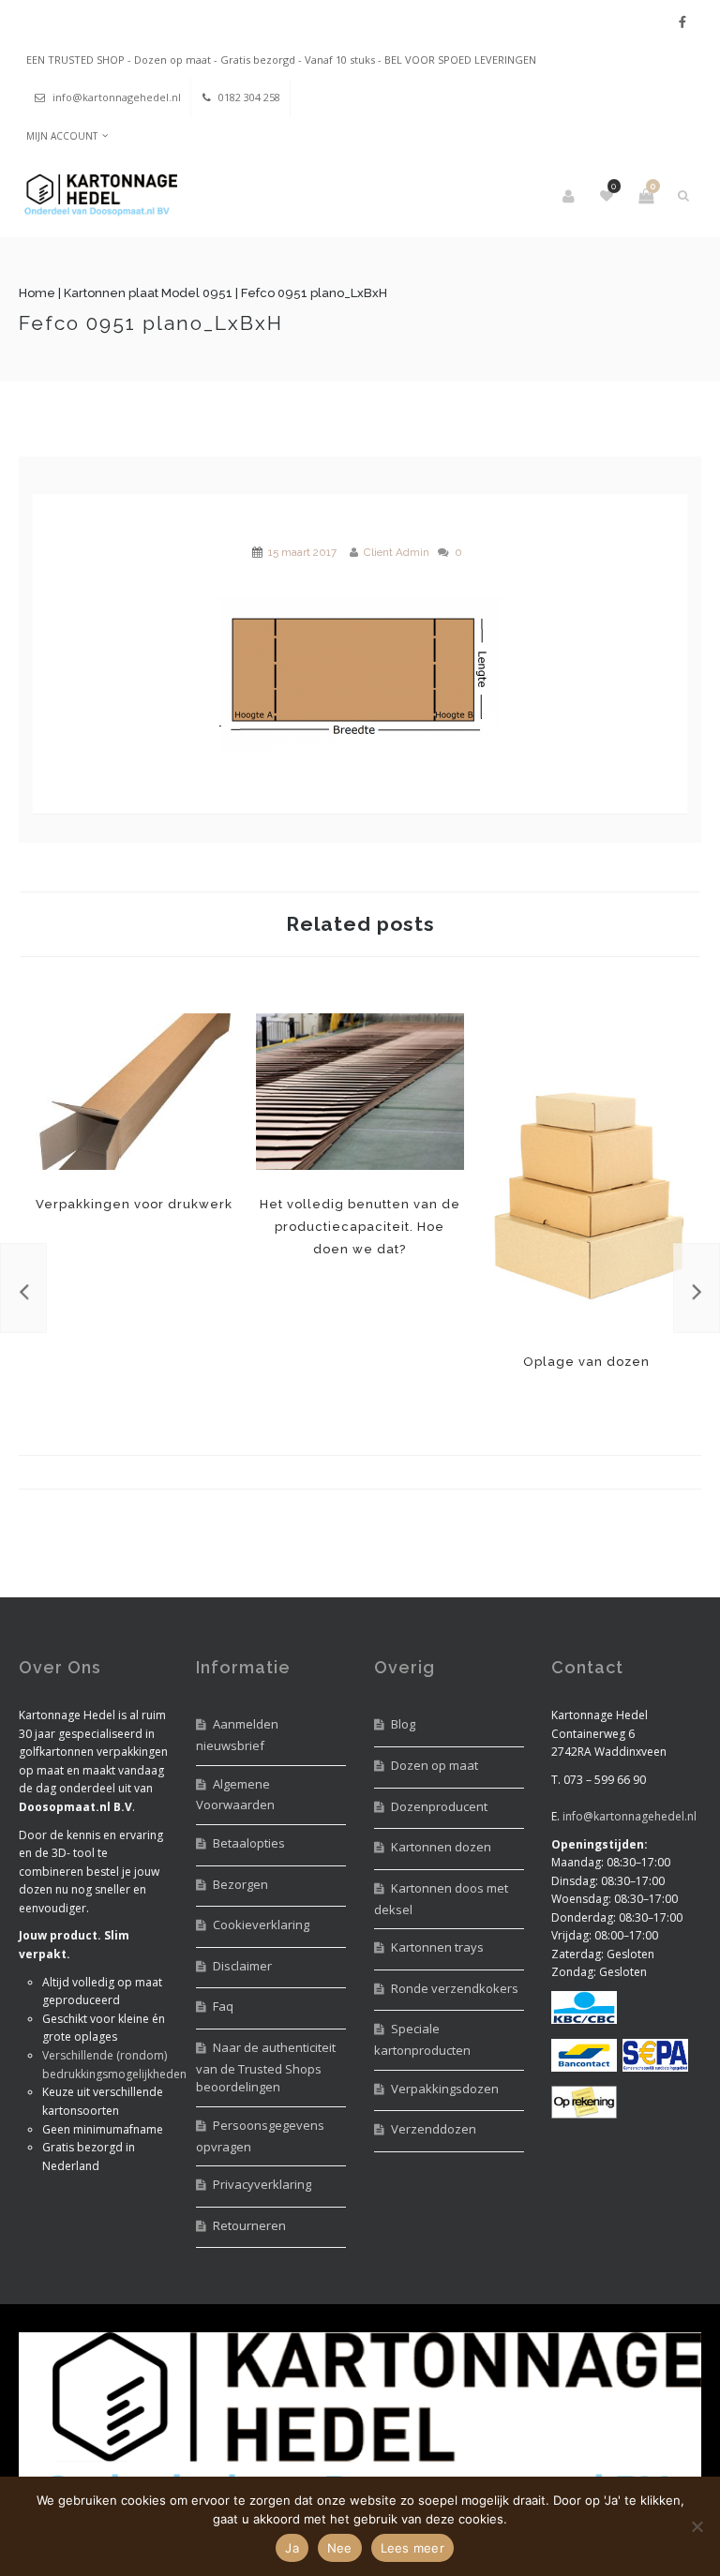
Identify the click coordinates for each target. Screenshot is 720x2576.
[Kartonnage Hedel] (98, 196)
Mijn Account (62, 136)
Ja (292, 2548)
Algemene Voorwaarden (235, 1795)
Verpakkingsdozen (445, 2089)
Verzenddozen (434, 2129)
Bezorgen (240, 1884)
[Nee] (697, 2526)
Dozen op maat (435, 1765)
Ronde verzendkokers (455, 1988)
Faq (223, 2006)
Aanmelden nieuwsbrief (237, 1735)
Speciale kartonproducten (422, 2039)
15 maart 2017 (302, 552)
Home (37, 293)
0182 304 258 (249, 97)
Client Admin (397, 552)
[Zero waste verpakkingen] (697, 1288)
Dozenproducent (439, 1806)
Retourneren (249, 2225)
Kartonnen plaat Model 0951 (148, 293)
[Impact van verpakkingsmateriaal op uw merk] (23, 1288)
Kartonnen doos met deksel (441, 1899)
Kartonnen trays (437, 1947)
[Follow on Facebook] (682, 22)
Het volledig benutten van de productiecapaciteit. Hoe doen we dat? (360, 1092)
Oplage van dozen (586, 1170)
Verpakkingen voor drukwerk (134, 1092)
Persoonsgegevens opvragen (260, 2136)
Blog (403, 1724)
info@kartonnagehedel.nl (117, 97)
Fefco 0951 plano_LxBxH (151, 323)
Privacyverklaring (262, 2184)
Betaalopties (249, 1843)
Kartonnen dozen (441, 1847)
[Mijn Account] (570, 196)
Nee (340, 2548)
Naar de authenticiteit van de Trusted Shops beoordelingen (266, 2067)
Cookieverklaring (261, 1925)
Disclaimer (242, 1966)
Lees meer (412, 2548)
